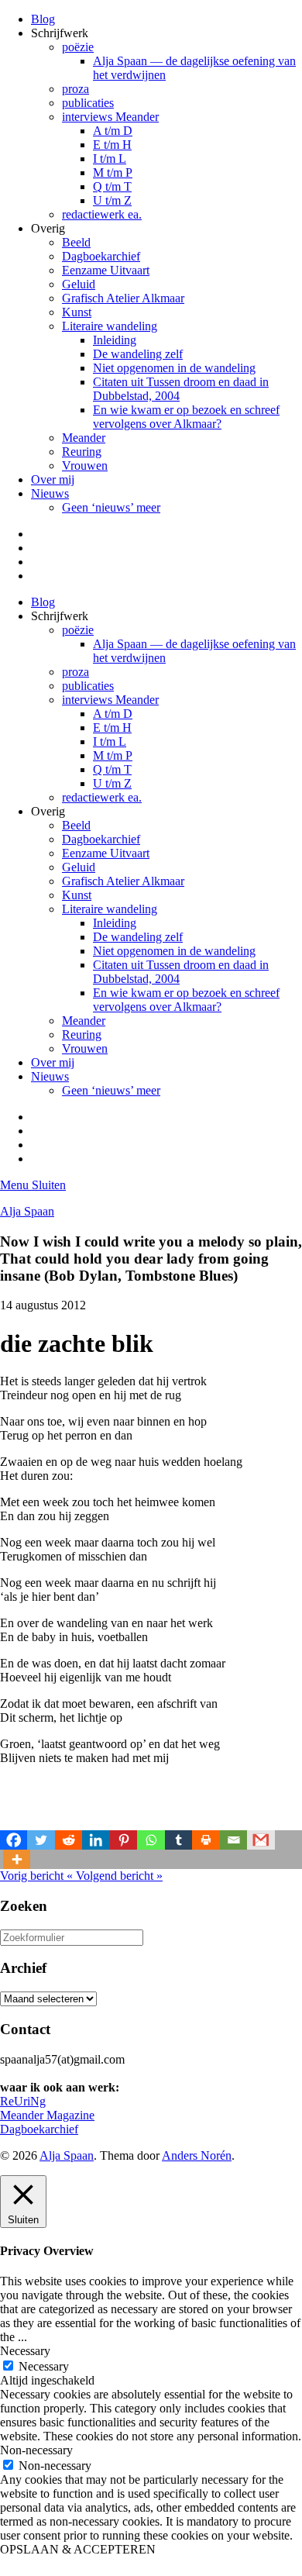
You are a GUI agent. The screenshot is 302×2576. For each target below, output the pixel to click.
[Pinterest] (124, 1840)
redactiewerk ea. (102, 214)
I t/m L (110, 159)
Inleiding (115, 340)
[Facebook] (14, 1840)
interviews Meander (110, 117)
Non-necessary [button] (36, 2450)
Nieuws (50, 493)
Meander (84, 438)
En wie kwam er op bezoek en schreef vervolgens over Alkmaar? (186, 417)
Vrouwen (85, 466)
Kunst (77, 312)
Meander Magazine (47, 2115)
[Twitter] (41, 1840)
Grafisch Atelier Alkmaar (123, 298)
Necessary (44, 2366)
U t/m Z (112, 200)
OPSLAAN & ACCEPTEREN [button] (78, 2549)
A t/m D (113, 131)
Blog (43, 19)
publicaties (88, 103)
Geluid (79, 284)
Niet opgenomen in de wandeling (174, 368)
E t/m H (112, 145)
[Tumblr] (178, 1840)
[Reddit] (69, 1840)
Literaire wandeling (110, 326)
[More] (17, 1859)
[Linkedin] (96, 1840)
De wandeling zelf (138, 354)
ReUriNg (23, 2101)
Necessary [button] (25, 2351)
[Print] (206, 1840)
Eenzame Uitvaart (106, 270)
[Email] (233, 1840)
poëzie (78, 47)
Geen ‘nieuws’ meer (111, 507)
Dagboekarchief (101, 256)
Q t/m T (112, 186)
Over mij (53, 479)
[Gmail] (261, 1840)
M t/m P (113, 172)
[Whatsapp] (151, 1840)
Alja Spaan (27, 1211)
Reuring (82, 452)
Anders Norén (197, 2155)
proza (75, 89)
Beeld (76, 242)
